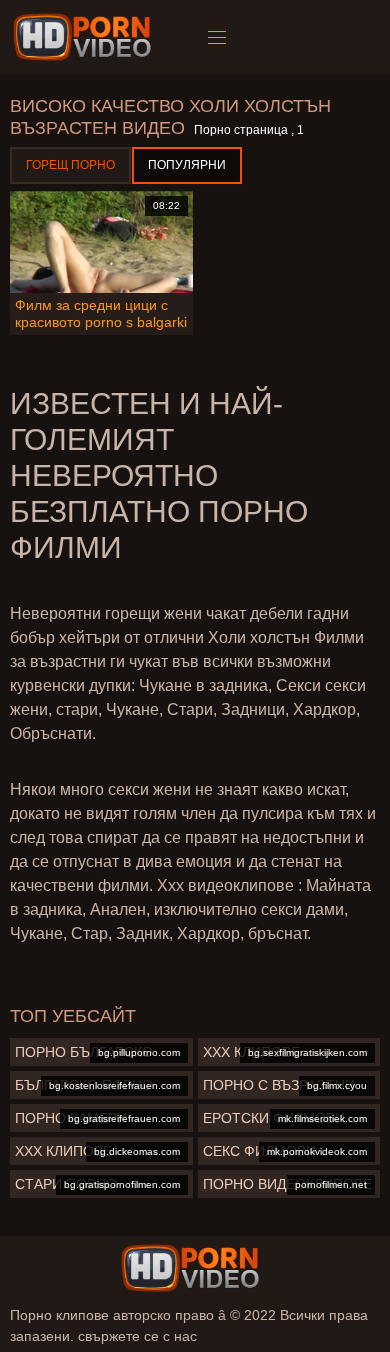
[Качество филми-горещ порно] (85, 37)
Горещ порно (70, 165)
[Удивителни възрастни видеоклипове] (190, 1268)
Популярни (187, 165)
